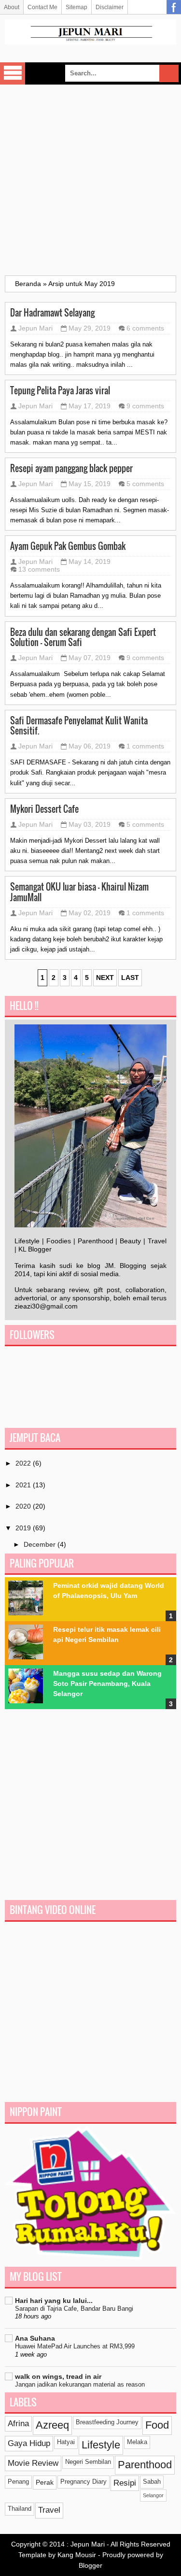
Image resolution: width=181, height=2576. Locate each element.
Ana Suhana (35, 2338)
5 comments (145, 484)
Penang (18, 2482)
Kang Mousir (77, 2555)
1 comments (145, 746)
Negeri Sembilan (88, 2462)
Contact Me (42, 7)
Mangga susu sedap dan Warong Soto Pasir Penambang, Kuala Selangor (107, 1684)
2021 (24, 1485)
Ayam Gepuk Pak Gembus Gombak (68, 546)
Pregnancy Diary (84, 2482)
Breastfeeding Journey (107, 2422)
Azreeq (52, 2425)
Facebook (174, 7)
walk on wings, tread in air (58, 2376)
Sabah (152, 2482)
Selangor (153, 2495)
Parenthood (145, 2465)
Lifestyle (101, 2445)
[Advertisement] (90, 180)
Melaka (137, 2442)
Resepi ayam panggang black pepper (71, 468)
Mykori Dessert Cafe (44, 809)
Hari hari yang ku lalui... (54, 2301)
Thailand (20, 2509)
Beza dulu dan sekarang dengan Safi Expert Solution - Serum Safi (83, 637)
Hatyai (66, 2442)
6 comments (145, 328)
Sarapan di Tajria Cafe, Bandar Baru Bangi (74, 2309)
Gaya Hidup (29, 2443)
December (41, 1544)
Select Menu (13, 73)
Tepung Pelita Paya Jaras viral (60, 390)
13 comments (39, 569)
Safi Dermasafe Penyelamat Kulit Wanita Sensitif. (79, 726)
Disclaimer (110, 7)
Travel (49, 2510)
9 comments (145, 406)
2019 (24, 1528)
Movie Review (33, 2463)
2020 (24, 1506)
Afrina (18, 2424)
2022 (24, 1463)
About (12, 7)
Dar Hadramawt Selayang (52, 313)
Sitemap (77, 7)
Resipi (125, 2483)
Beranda (28, 284)
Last (130, 978)
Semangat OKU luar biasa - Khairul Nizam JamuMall (79, 892)
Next (105, 978)
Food (157, 2425)
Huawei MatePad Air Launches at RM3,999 (75, 2346)
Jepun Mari (35, 328)
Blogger (90, 2565)
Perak (45, 2482)
